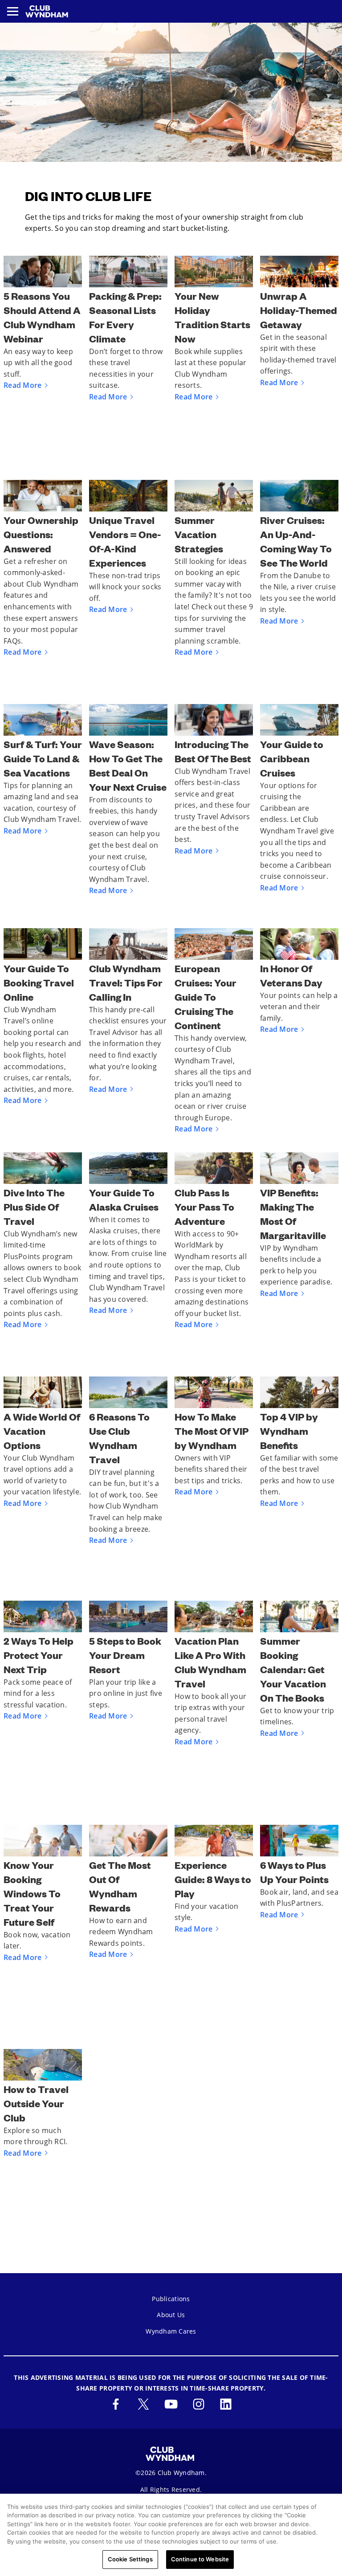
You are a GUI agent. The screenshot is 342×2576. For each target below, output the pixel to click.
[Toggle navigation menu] (13, 11)
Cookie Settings (130, 2559)
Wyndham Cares (171, 2331)
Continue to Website (200, 2559)
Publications (171, 2299)
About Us (171, 2315)
